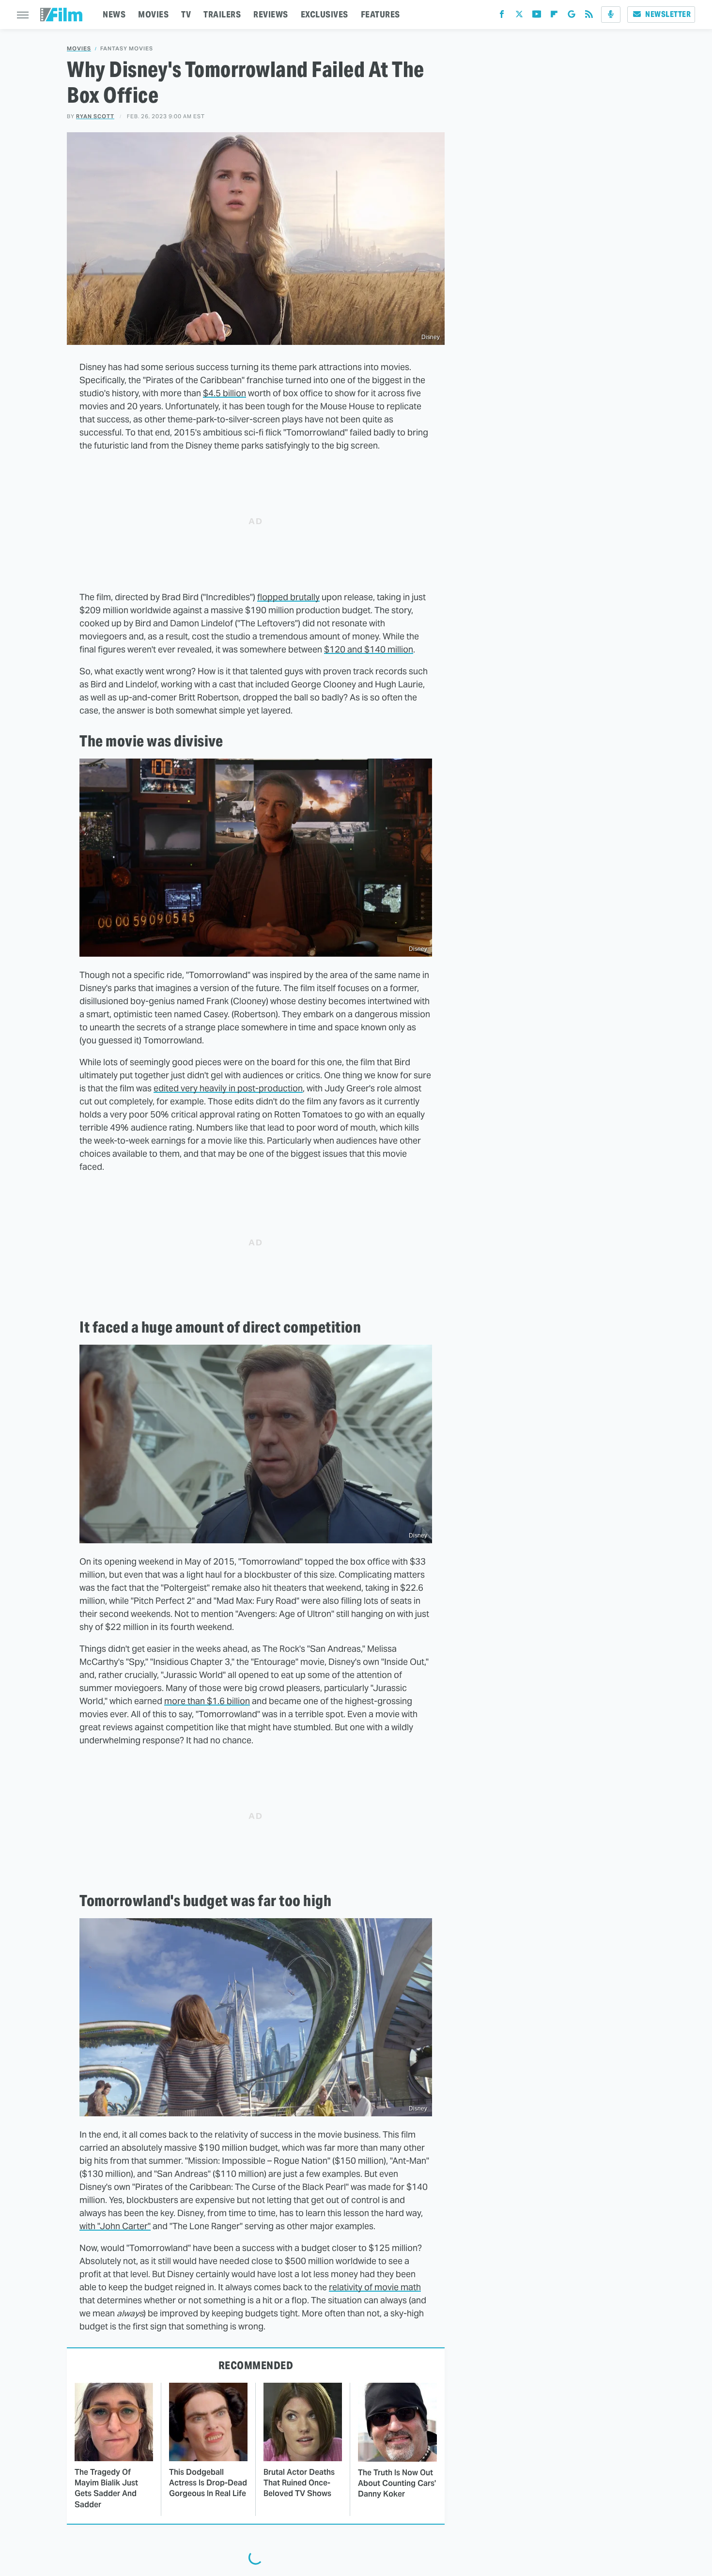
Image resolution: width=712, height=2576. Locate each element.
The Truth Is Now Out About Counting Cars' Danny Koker (397, 2483)
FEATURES (380, 14)
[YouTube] (537, 16)
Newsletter (668, 14)
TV (186, 14)
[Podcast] (611, 15)
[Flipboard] (554, 16)
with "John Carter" (115, 2226)
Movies (79, 49)
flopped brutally (288, 597)
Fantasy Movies (127, 49)
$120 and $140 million (369, 649)
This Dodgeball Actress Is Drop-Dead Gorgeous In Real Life (208, 2483)
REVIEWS (271, 14)
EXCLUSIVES (325, 14)
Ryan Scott (95, 116)
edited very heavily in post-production (228, 1088)
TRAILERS (222, 14)
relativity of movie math (375, 2287)
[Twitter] (519, 16)
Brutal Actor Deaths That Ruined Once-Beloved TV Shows (299, 2483)
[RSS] (589, 16)
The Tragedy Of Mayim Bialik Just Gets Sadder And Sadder (106, 2488)
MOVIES (153, 14)
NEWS (114, 14)
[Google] (572, 16)
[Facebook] (502, 16)
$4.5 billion (224, 393)
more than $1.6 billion (207, 1701)
